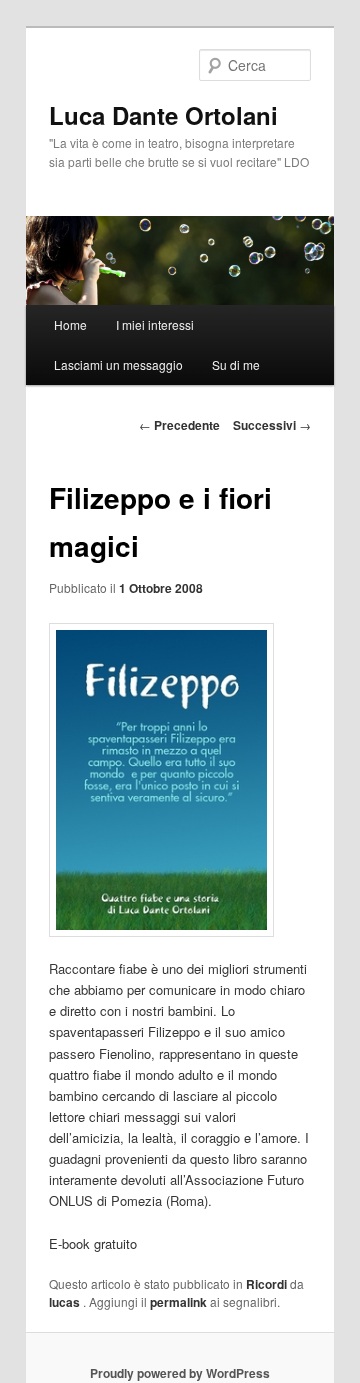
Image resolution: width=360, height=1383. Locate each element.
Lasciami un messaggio (118, 364)
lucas (66, 1302)
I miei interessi (155, 324)
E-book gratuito (93, 1243)
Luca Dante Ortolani (163, 115)
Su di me (236, 364)
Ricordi (266, 1284)
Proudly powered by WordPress (180, 1373)
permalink (178, 1302)
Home (70, 324)
